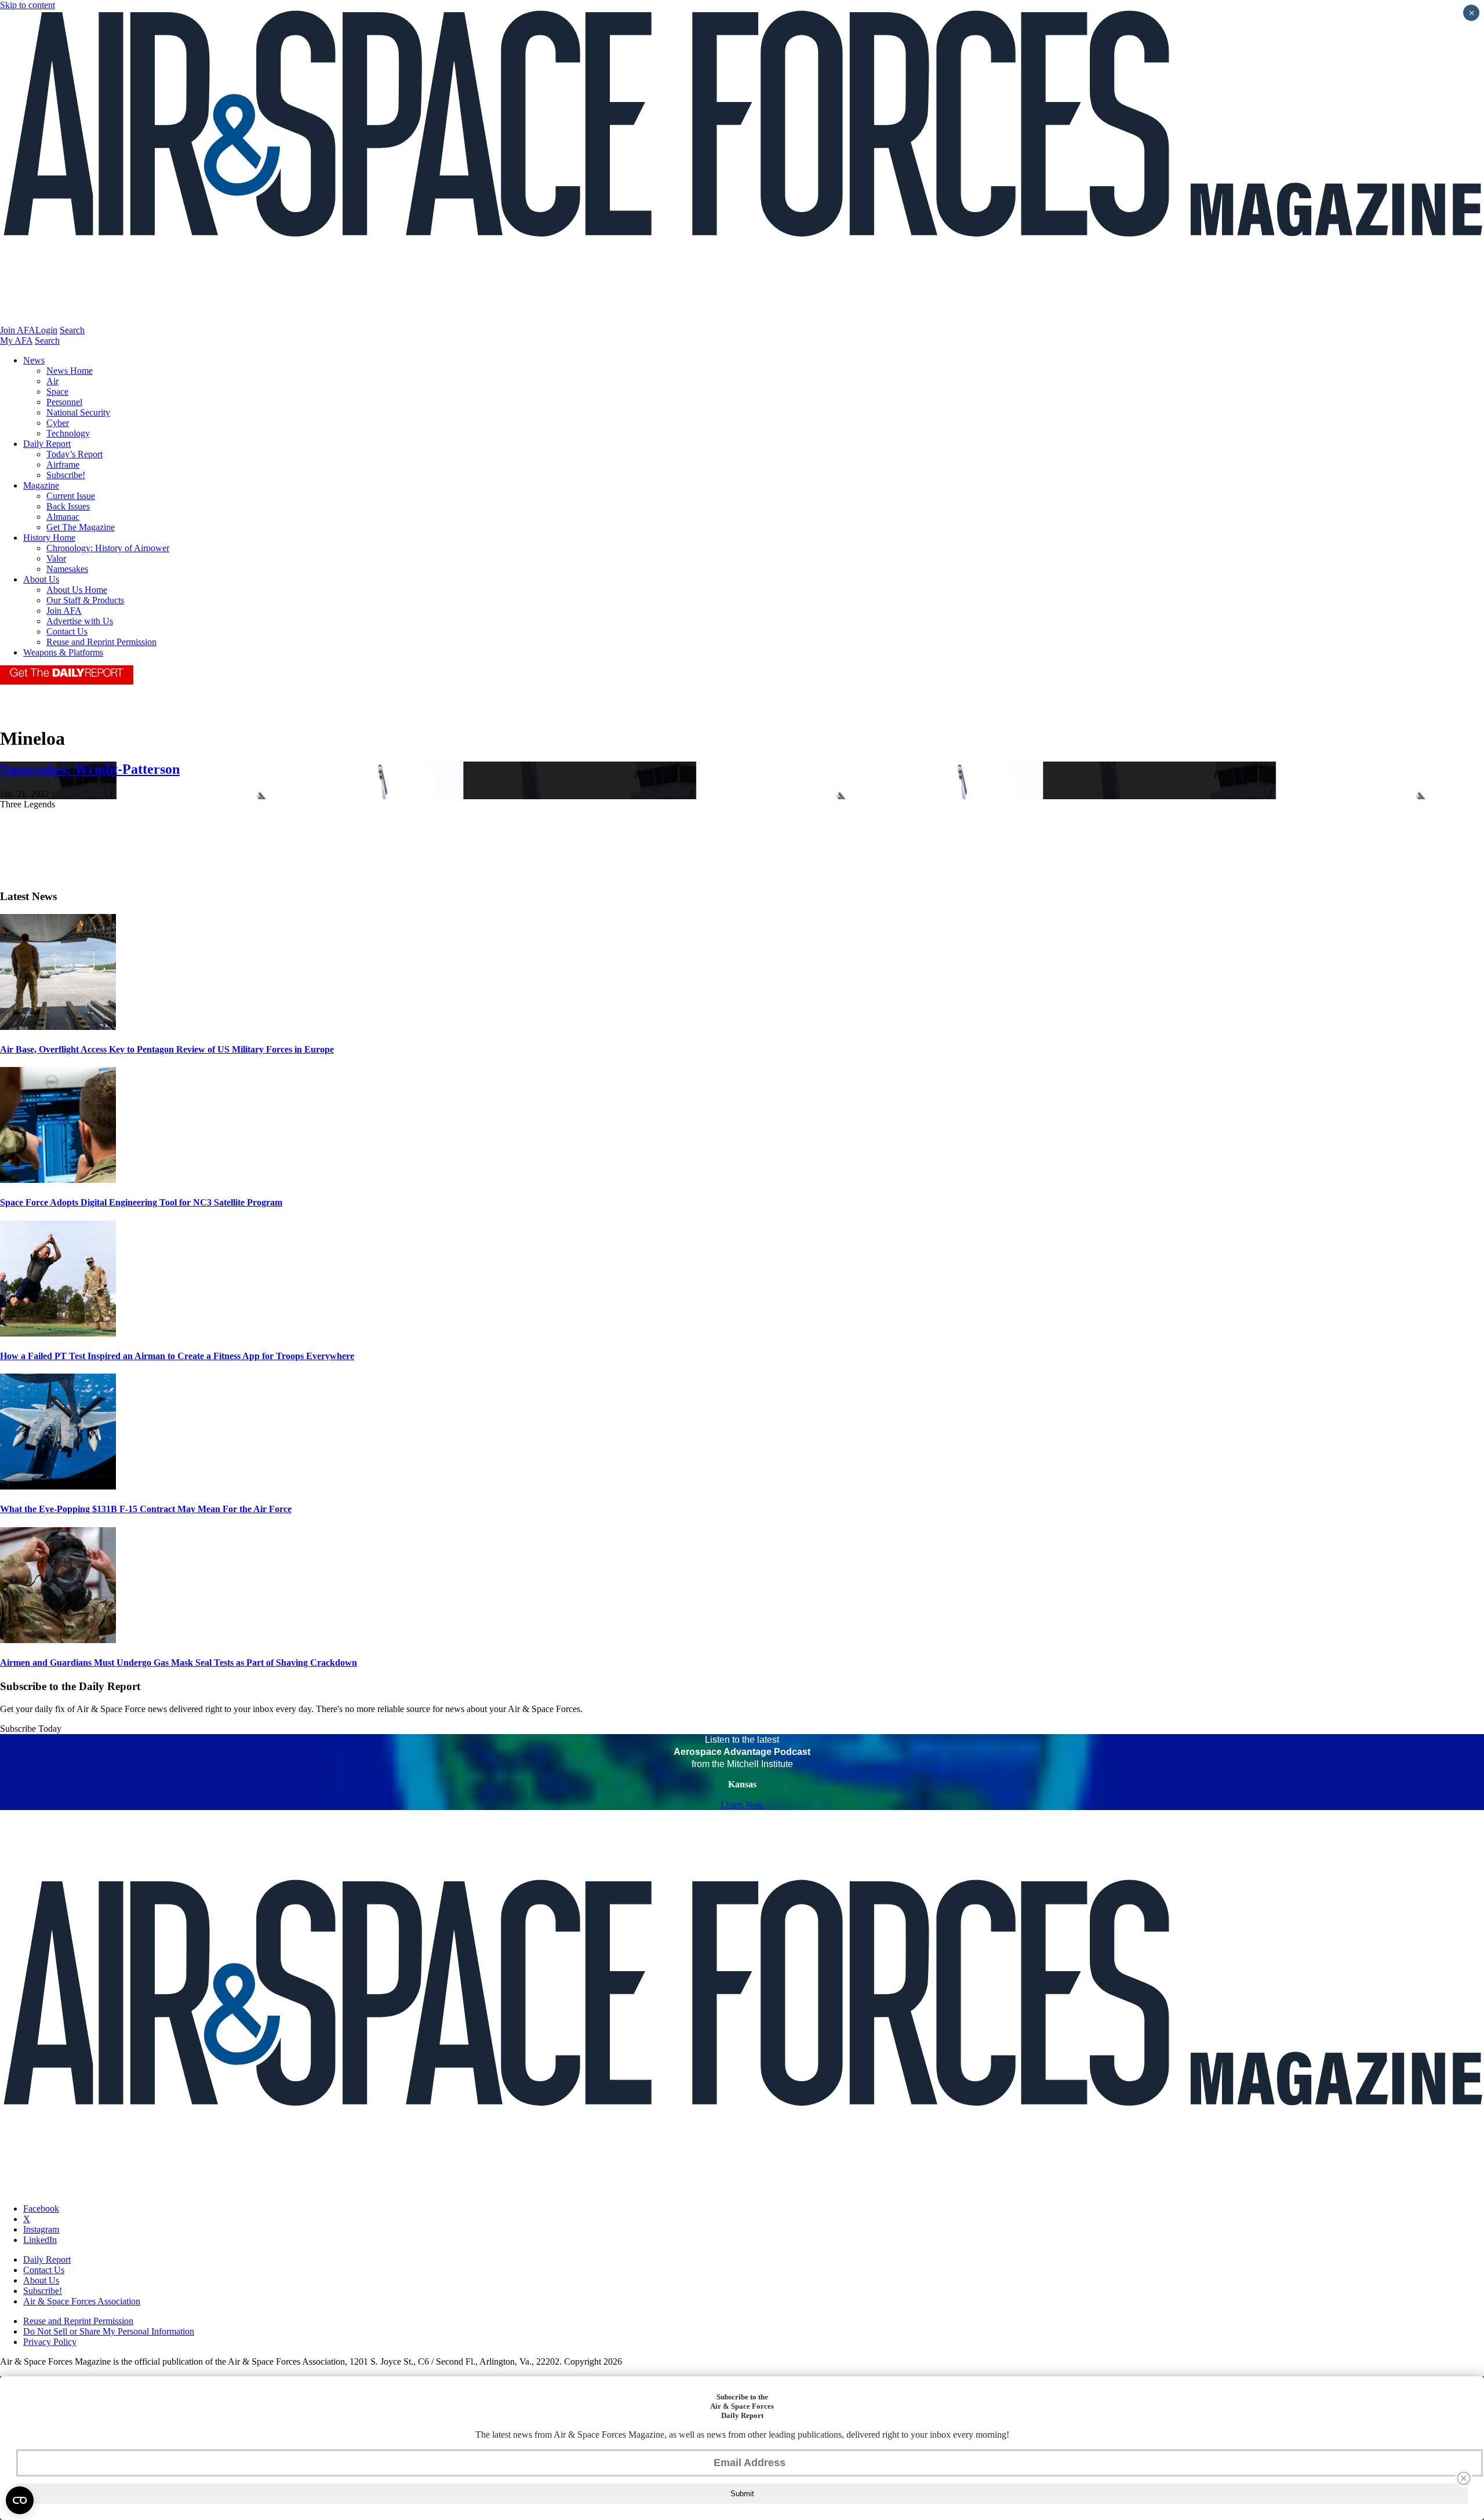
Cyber (58, 423)
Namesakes (67, 569)
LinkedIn (40, 2240)
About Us (41, 579)
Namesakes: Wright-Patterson (90, 769)
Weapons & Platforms (63, 652)
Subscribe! (66, 475)
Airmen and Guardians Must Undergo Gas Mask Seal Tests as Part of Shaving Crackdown (179, 1663)
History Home (49, 538)
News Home (70, 371)
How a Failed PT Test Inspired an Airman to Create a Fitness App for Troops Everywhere (177, 1356)
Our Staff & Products (85, 600)
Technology (68, 433)
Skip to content (28, 5)
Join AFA (18, 330)
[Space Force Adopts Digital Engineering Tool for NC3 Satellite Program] (58, 1180)
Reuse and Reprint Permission (101, 642)
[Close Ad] (1464, 2478)
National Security (78, 412)
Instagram (41, 2229)
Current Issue (71, 496)
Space (57, 392)
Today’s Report (74, 454)
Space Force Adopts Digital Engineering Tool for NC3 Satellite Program (141, 1202)
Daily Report (47, 444)
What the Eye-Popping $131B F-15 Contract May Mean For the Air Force (146, 1509)
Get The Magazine (81, 527)
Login (46, 330)
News (34, 360)
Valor (56, 558)
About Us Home (77, 590)
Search (72, 330)
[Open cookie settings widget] (20, 2500)
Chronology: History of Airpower (108, 548)
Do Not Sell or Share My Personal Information (109, 2331)
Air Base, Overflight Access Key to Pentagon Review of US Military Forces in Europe (167, 1049)
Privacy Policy (50, 2342)
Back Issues (68, 506)
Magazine (41, 485)
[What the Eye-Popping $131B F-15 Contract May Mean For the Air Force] (58, 1486)
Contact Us (67, 631)
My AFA (16, 341)
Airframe (63, 465)
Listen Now (742, 1805)
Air (52, 381)
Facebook (41, 2208)
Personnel (64, 402)
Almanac (63, 517)
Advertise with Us (80, 621)
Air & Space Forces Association (82, 2301)
